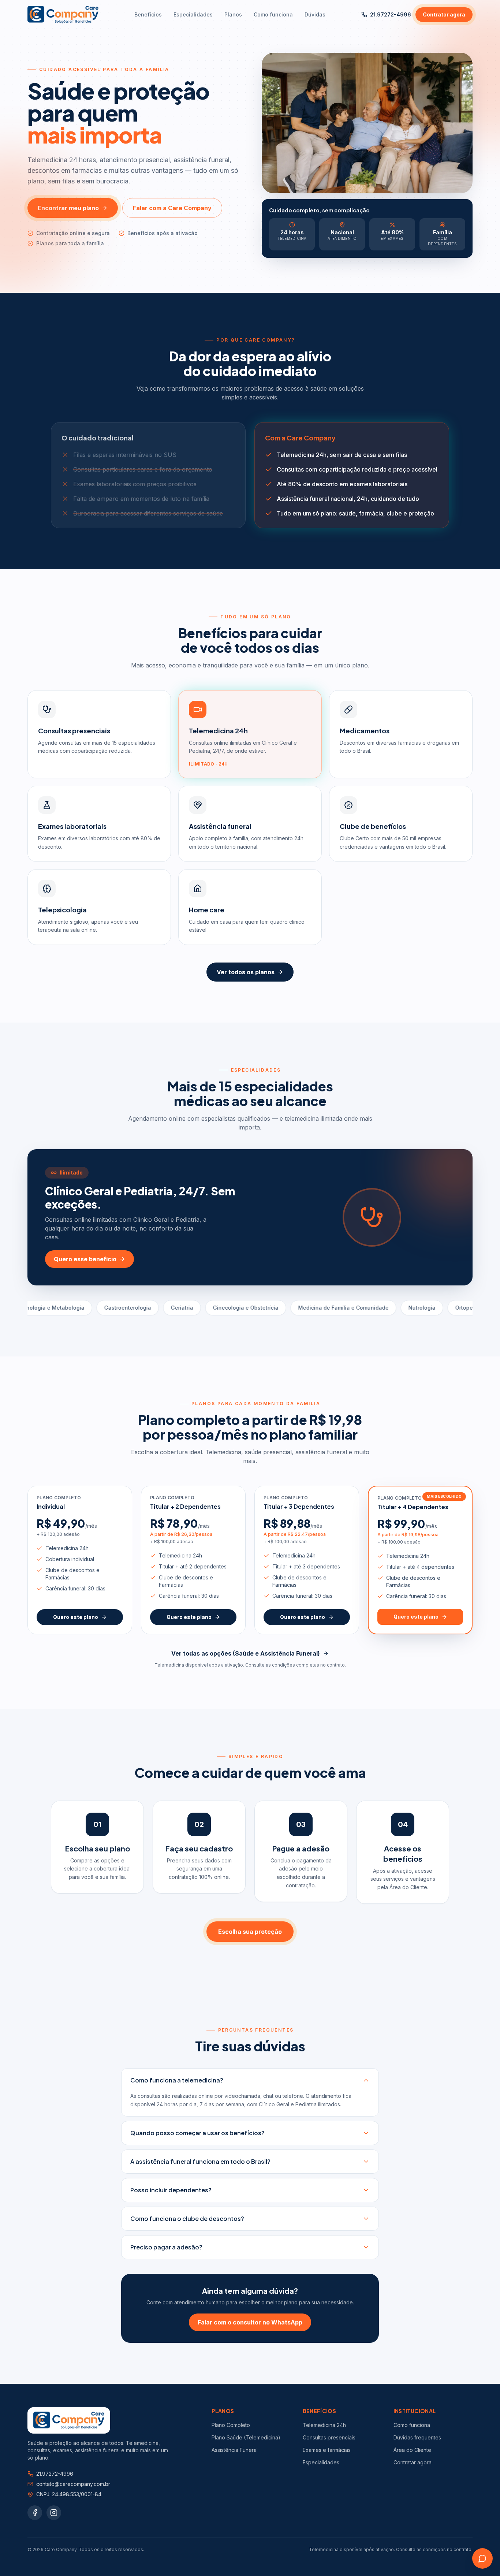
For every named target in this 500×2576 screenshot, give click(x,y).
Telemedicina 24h (324, 2425)
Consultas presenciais (329, 2437)
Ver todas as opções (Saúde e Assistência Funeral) (246, 1653)
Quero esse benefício (85, 1259)
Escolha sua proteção (250, 1932)
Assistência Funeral (235, 2450)
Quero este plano (76, 1617)
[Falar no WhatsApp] (482, 2558)
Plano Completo (231, 2425)
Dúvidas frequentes (417, 2437)
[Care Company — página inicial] (63, 15)
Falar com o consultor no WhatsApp (250, 2322)
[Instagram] (54, 2513)
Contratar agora (444, 14)
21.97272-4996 (391, 14)
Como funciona (273, 14)
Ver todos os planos (246, 972)
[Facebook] (35, 2513)
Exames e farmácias (327, 2450)
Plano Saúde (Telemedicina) (246, 2437)
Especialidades (193, 14)
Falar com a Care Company (172, 208)
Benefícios (148, 14)
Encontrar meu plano (68, 208)
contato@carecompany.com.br (73, 2484)
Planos (233, 14)
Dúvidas (315, 14)
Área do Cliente (412, 2450)
